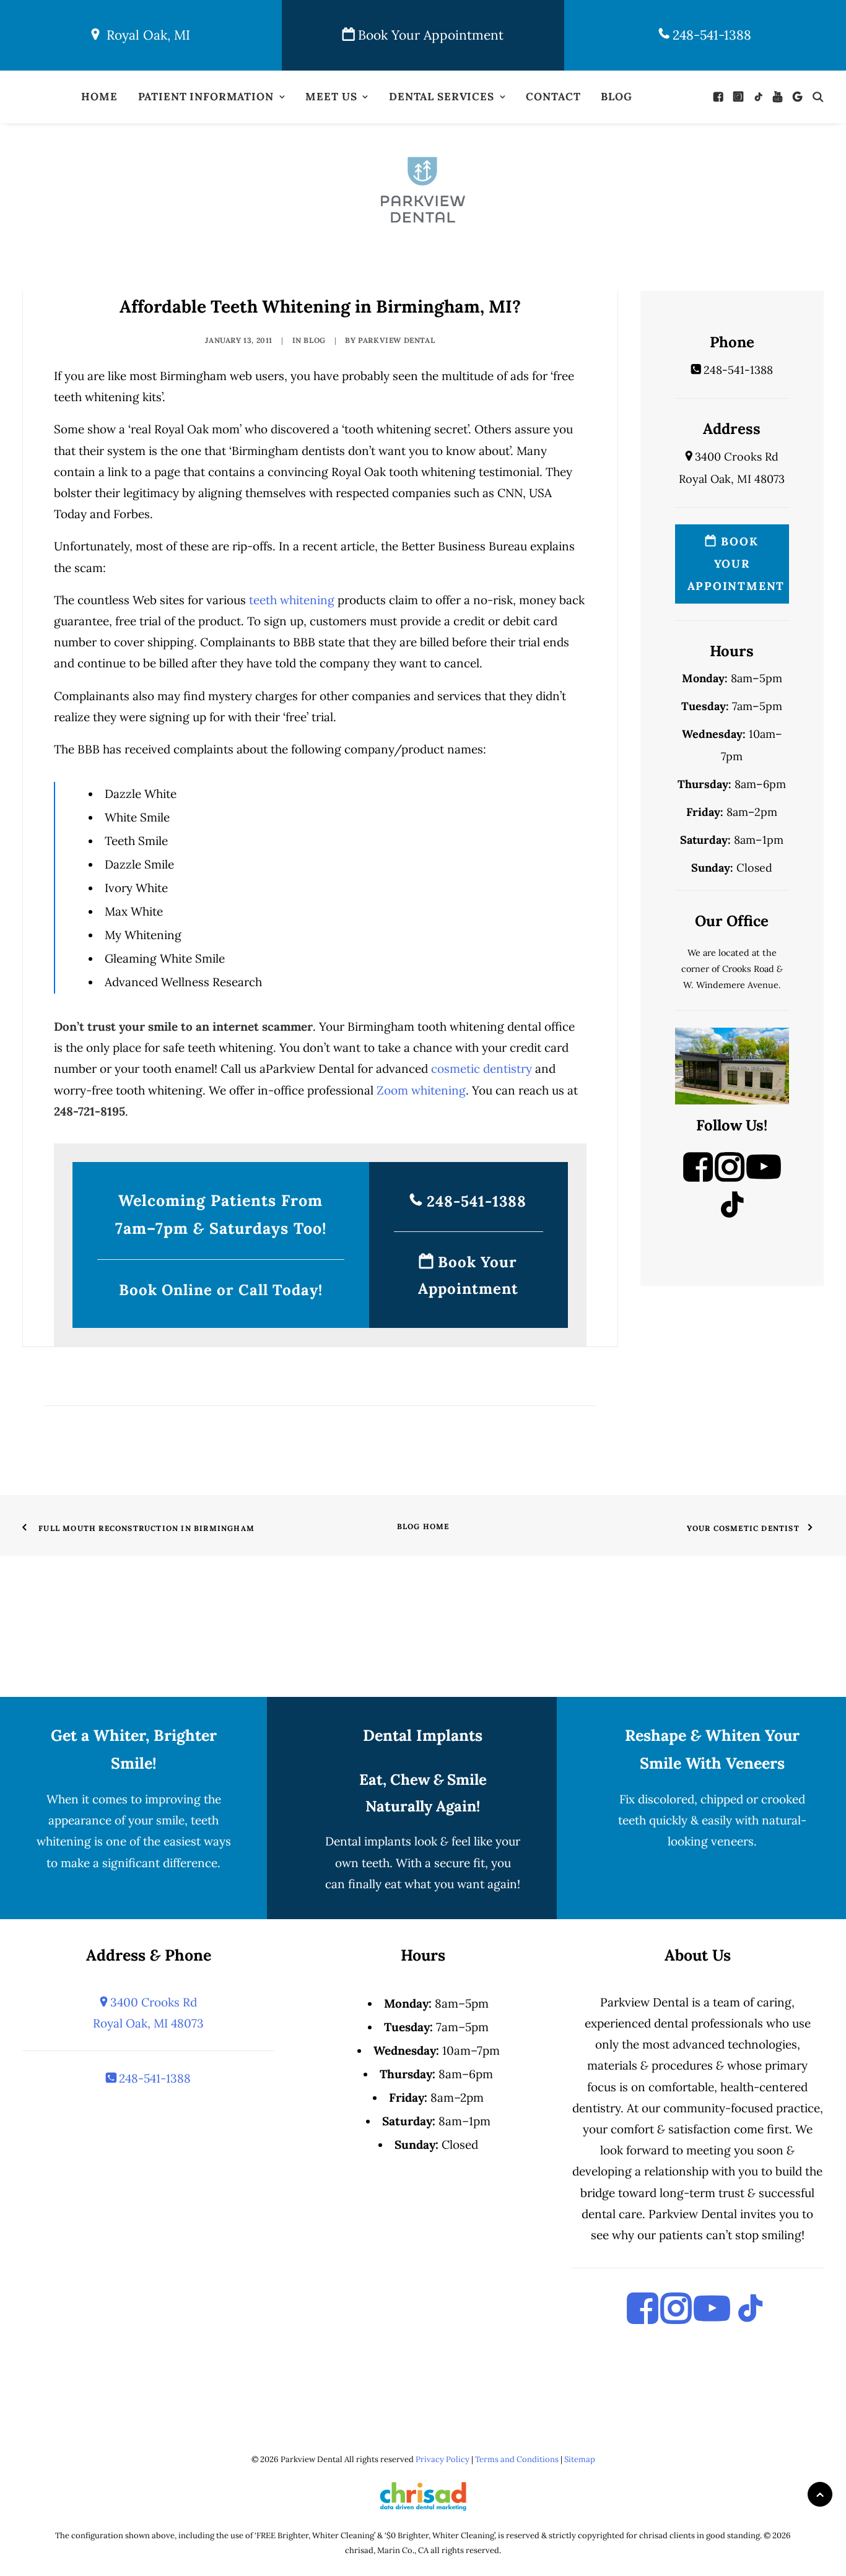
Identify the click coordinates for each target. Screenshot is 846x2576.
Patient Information (206, 97)
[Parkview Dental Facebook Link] (698, 1177)
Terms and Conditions (517, 2459)
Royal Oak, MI (145, 35)
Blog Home (423, 1526)
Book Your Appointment (429, 35)
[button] (721, 97)
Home (99, 97)
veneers (732, 1841)
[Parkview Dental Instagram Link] (730, 1177)
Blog (616, 97)
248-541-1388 (710, 35)
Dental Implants (423, 1735)
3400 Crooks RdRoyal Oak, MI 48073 (148, 2013)
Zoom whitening (421, 1090)
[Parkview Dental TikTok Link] (732, 1215)
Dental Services (442, 97)
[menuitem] (99, 97)
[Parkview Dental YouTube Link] (764, 1177)
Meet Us (331, 97)
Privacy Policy (443, 2459)
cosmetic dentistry (482, 1069)
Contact (553, 97)
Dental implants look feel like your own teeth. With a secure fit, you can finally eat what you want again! (423, 1862)
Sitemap (580, 2459)
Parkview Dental (396, 340)
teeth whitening (292, 600)
